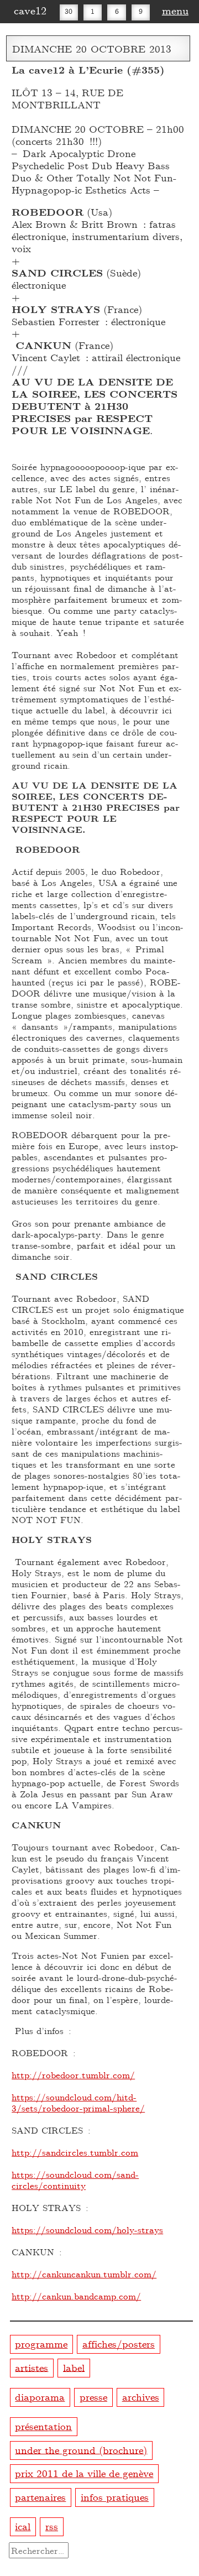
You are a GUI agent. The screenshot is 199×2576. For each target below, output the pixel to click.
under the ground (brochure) (81, 2449)
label (74, 2367)
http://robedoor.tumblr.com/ (73, 2075)
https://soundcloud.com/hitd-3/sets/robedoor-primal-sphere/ (78, 2102)
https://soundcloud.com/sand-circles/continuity (75, 2180)
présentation (43, 2426)
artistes (32, 2367)
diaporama (40, 2397)
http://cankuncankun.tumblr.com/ (84, 2274)
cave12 (30, 10)
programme (41, 2343)
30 (69, 11)
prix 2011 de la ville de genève (84, 2473)
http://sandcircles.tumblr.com (75, 2152)
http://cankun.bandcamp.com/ (76, 2296)
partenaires (40, 2497)
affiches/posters (119, 2343)
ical (23, 2526)
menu (175, 10)
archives (141, 2397)
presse (93, 2397)
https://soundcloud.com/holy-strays (87, 2230)
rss (52, 2526)
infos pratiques (115, 2497)
